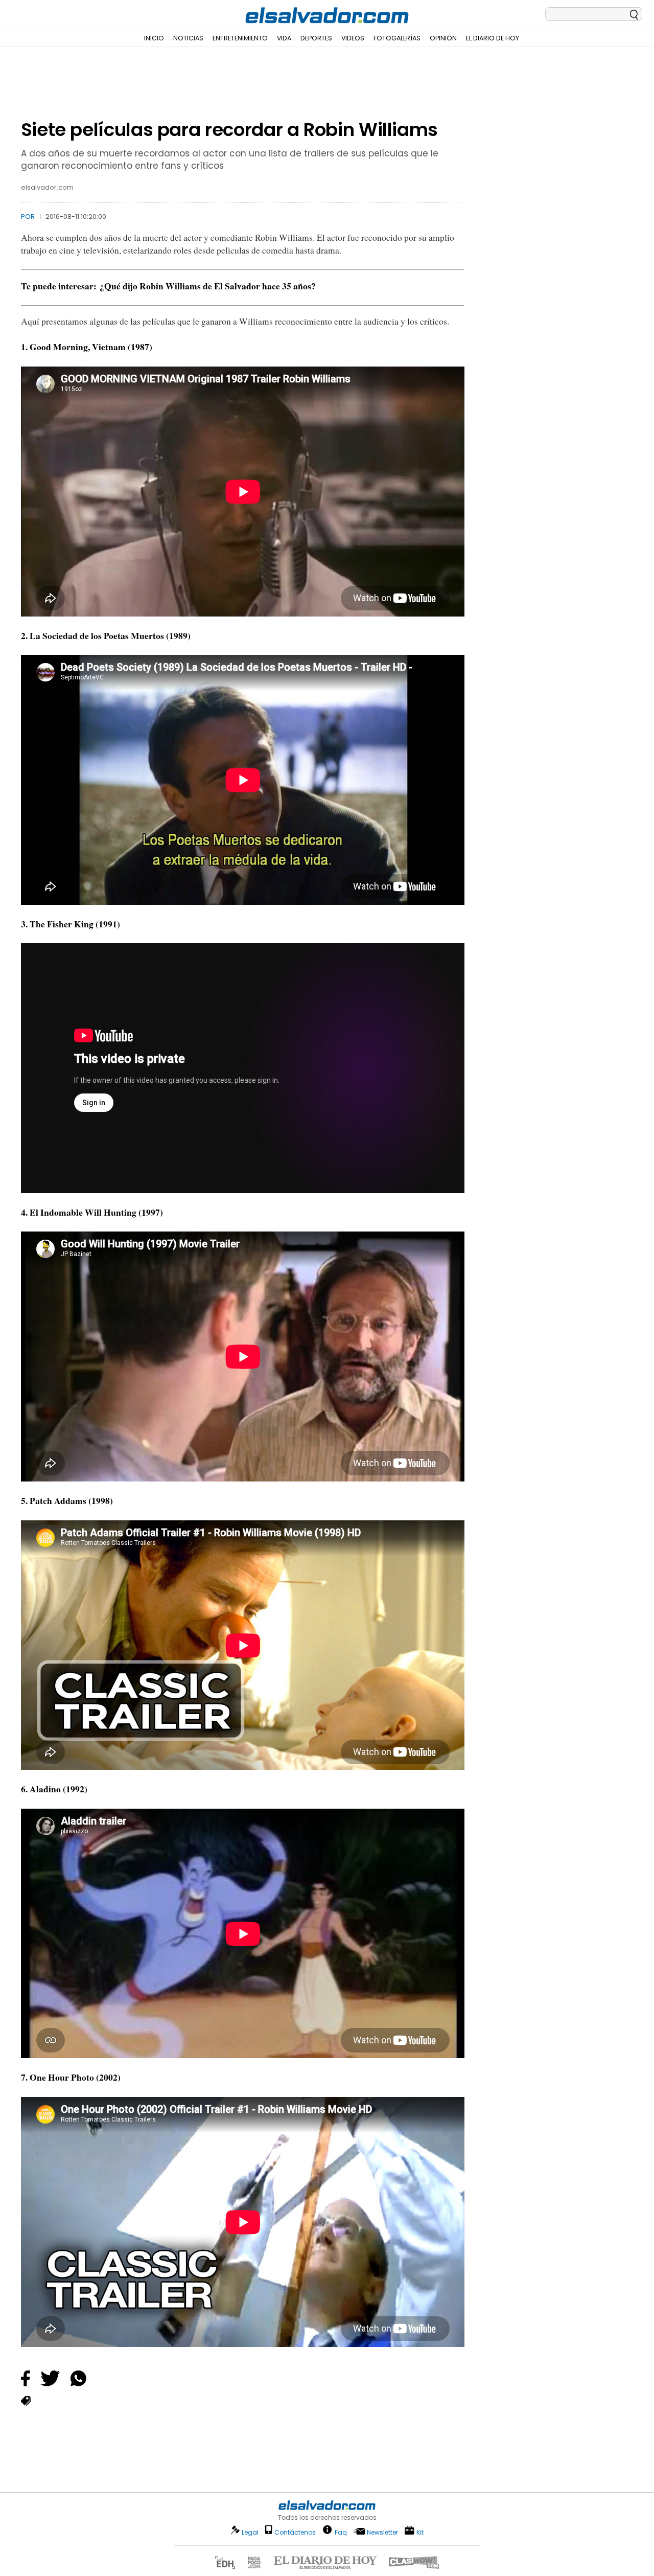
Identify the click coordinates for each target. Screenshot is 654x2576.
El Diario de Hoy (493, 38)
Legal (250, 2532)
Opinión (443, 38)
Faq (341, 2532)
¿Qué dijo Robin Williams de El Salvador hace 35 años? (208, 286)
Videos (353, 38)
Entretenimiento (240, 38)
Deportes (316, 38)
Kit (420, 2532)
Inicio (154, 38)
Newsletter (382, 2532)
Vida (284, 38)
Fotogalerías (397, 38)
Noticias (188, 38)
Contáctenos (295, 2532)
